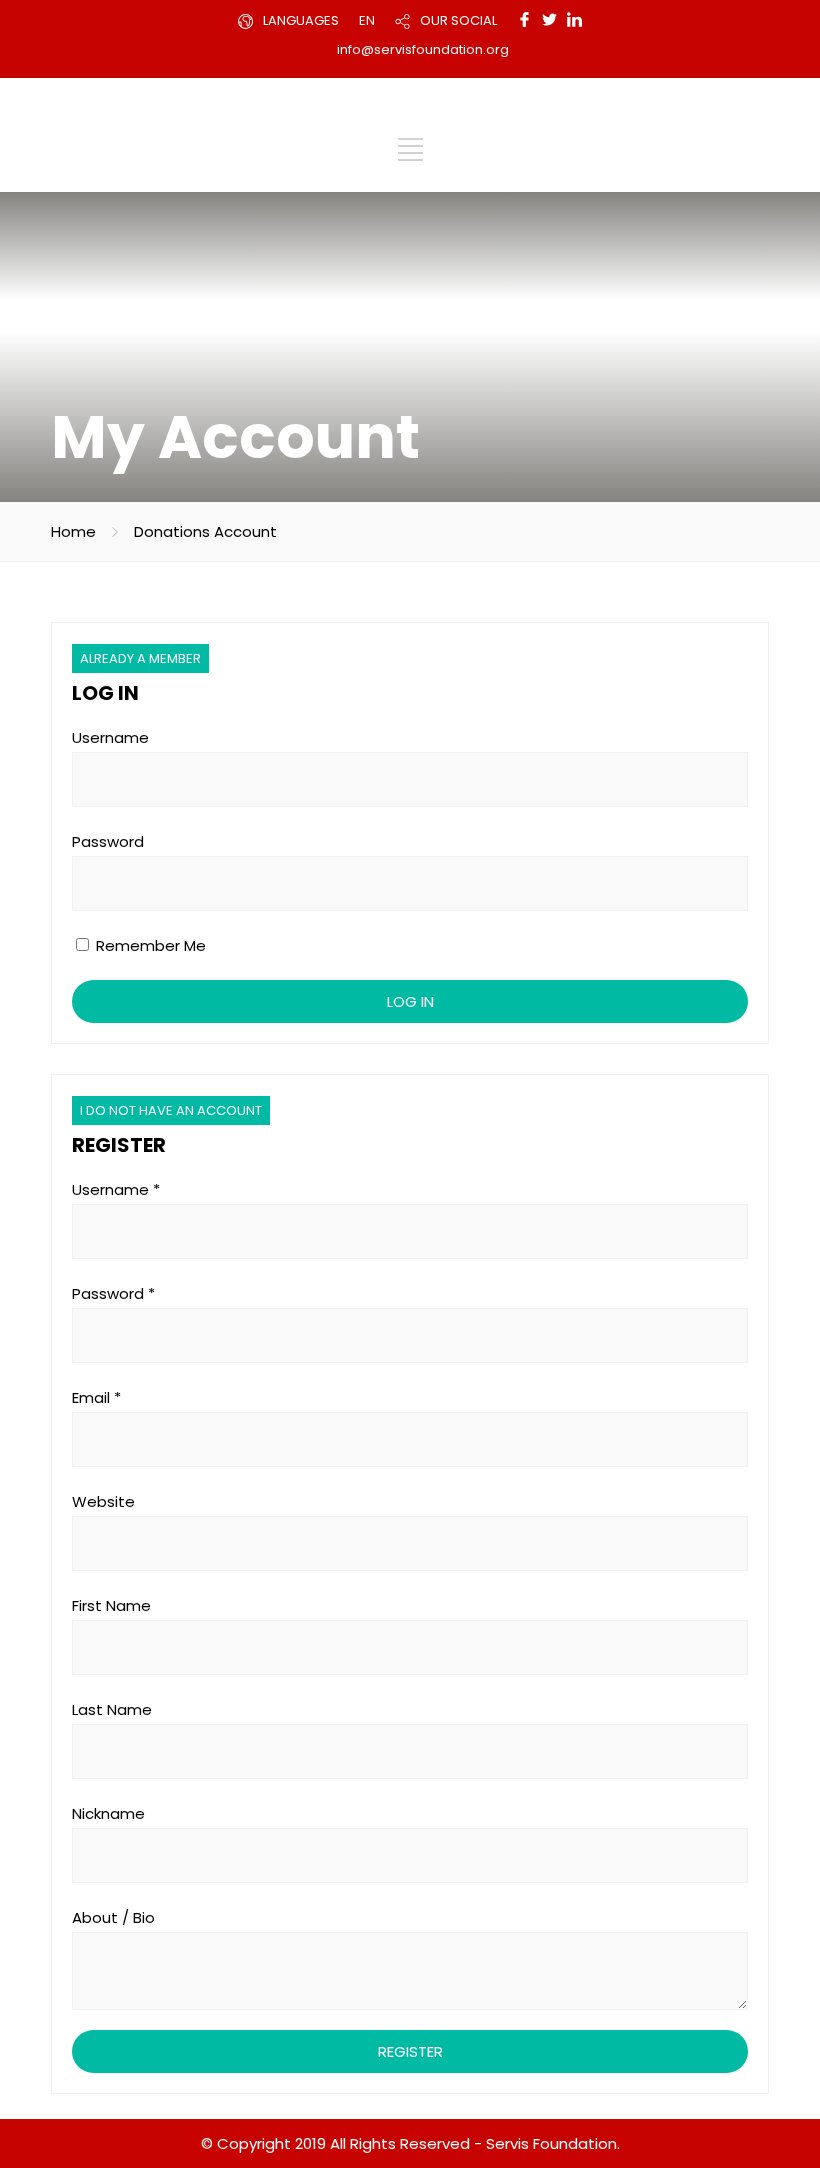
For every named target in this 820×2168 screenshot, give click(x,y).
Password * (113, 1293)
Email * (96, 1397)
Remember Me (149, 945)
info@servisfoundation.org (423, 49)
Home (73, 531)
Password (108, 841)
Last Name (112, 1709)
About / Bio (113, 1917)
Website (103, 1501)
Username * (116, 1189)
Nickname (108, 1813)
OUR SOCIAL (458, 20)
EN (367, 20)
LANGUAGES (301, 20)
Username (110, 737)
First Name (111, 1605)
